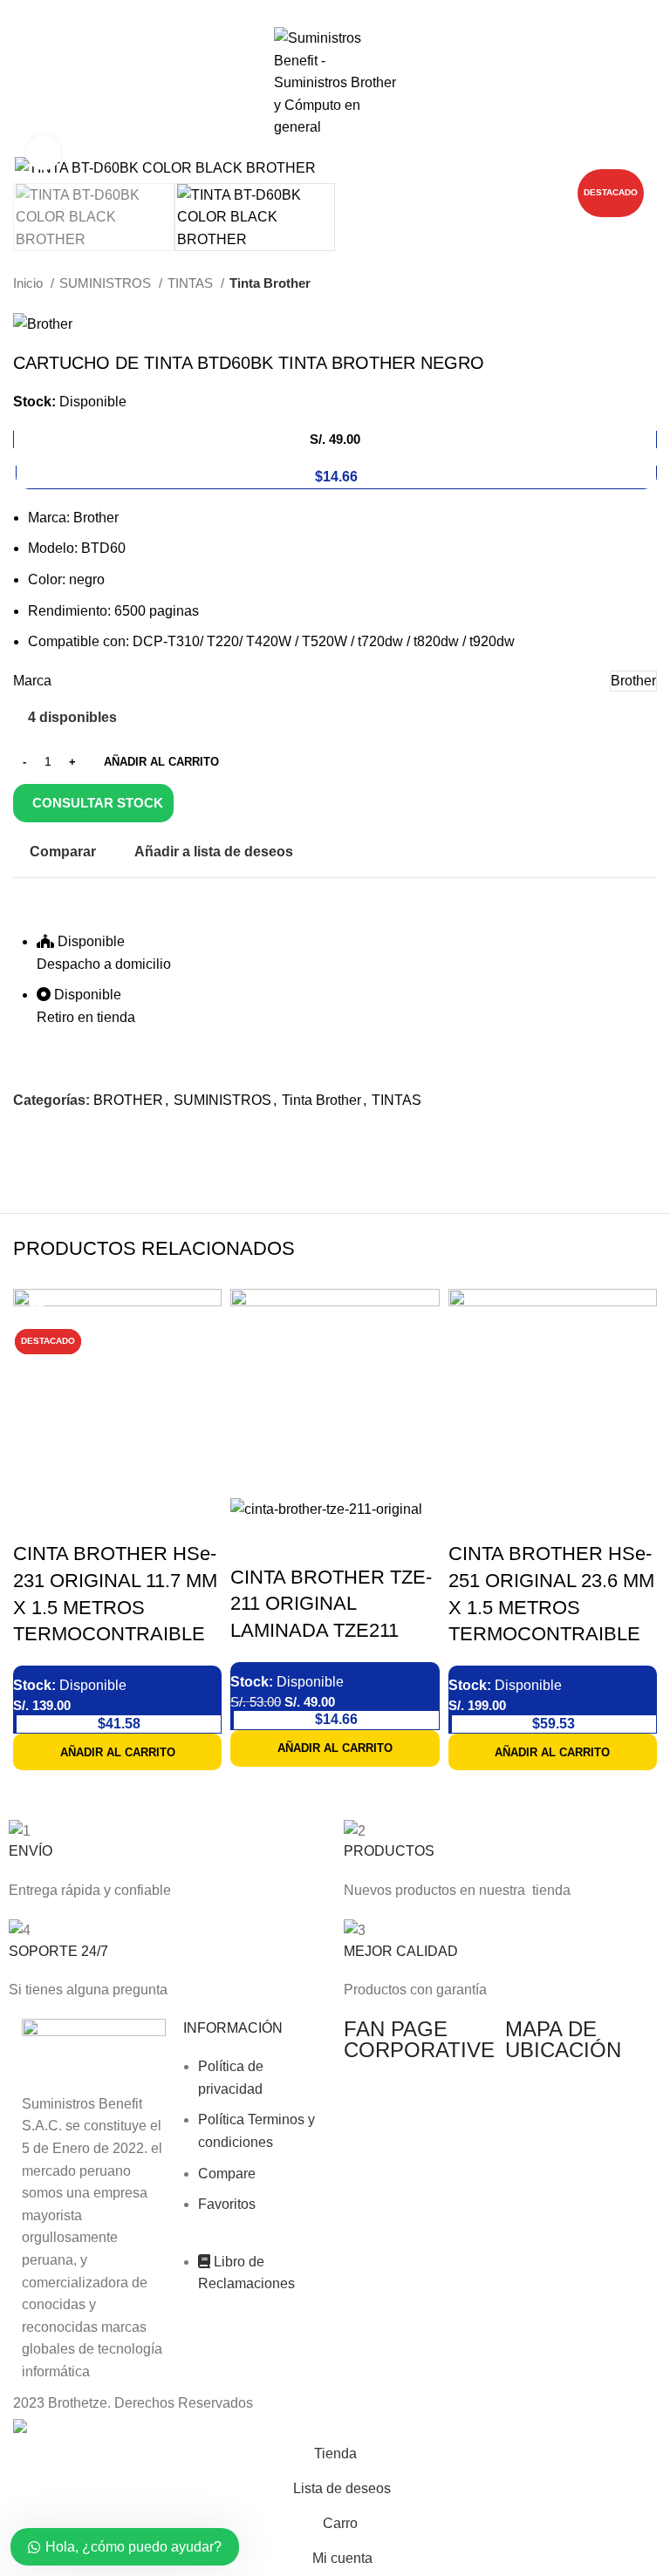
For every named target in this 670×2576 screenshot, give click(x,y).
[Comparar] (35, 1519)
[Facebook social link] (295, 11)
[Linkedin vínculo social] (356, 11)
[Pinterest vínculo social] (335, 11)
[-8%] (335, 1392)
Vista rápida (82, 1519)
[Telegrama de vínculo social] (376, 11)
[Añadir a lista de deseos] (129, 1519)
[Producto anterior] (613, 283)
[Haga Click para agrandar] (44, 153)
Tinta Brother (270, 283)
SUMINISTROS (107, 283)
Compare (227, 2174)
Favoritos (227, 2204)
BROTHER (128, 1100)
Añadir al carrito (161, 762)
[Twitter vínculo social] (315, 11)
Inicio (30, 283)
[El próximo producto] (648, 283)
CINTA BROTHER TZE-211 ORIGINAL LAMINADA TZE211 (331, 1604)
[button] (117, 1752)
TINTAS (192, 283)
